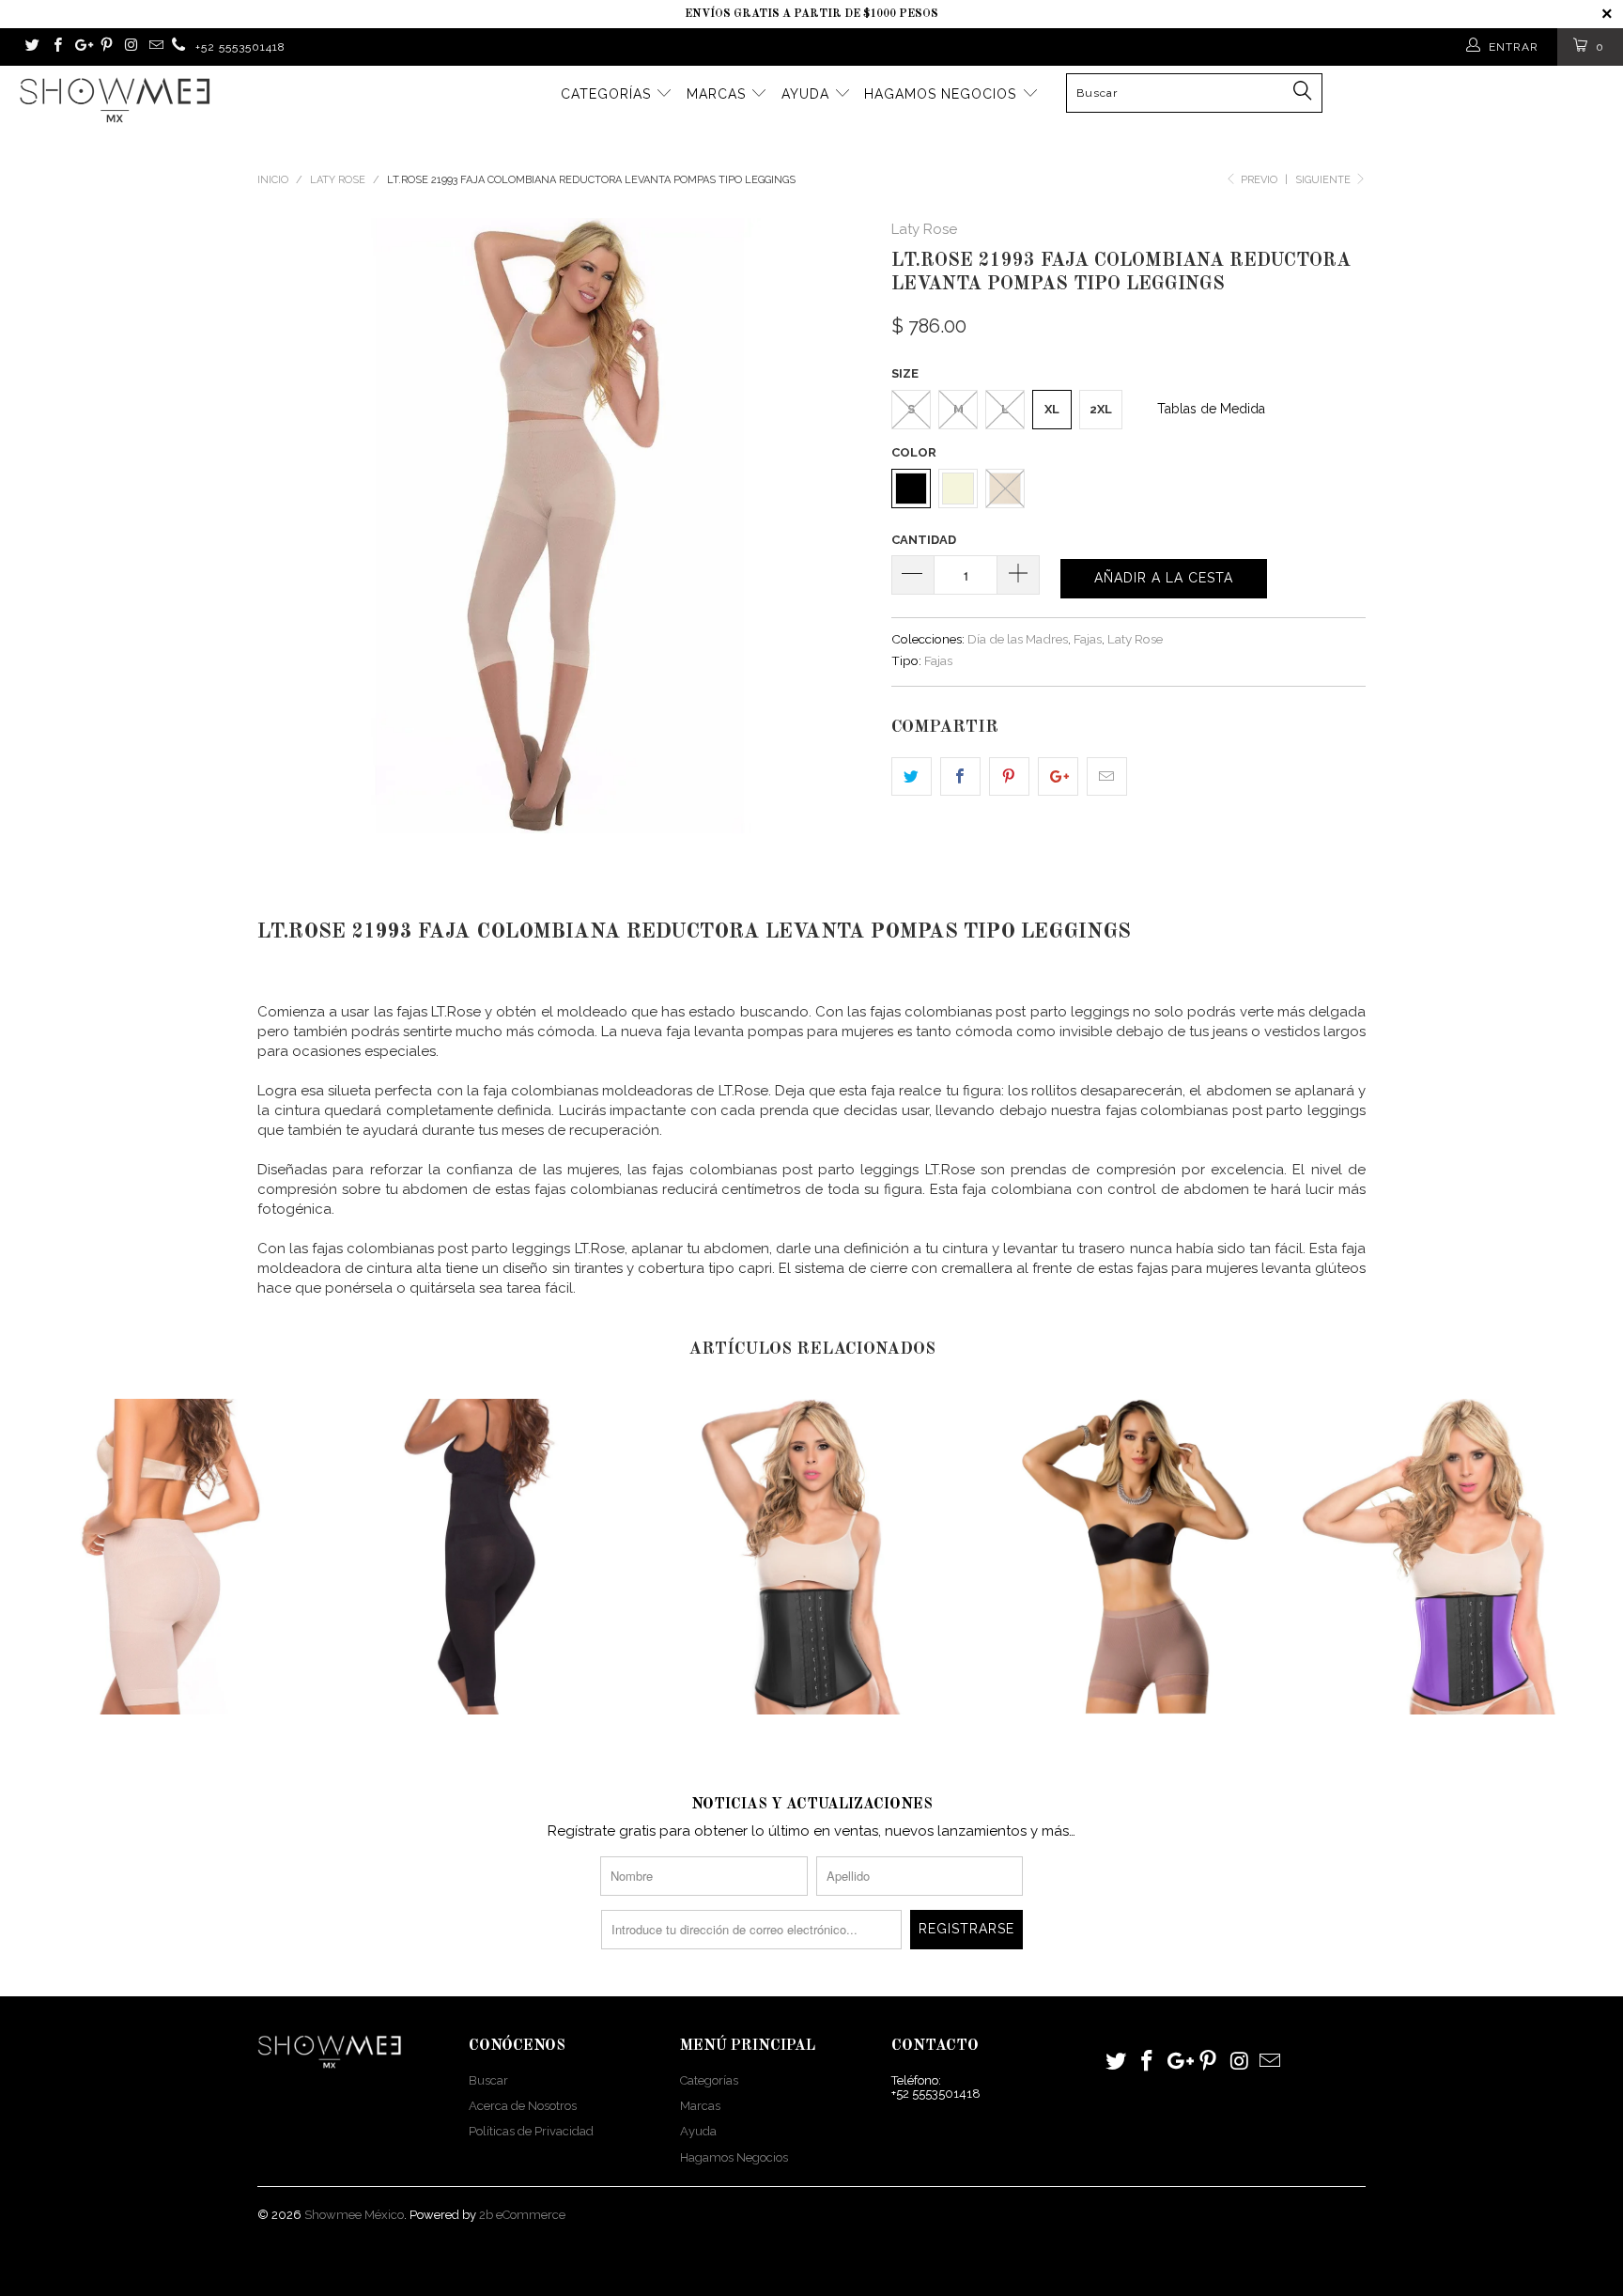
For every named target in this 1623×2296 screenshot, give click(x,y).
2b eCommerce (522, 2215)
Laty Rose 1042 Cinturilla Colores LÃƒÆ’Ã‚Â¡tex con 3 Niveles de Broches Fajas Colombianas (1461, 1557)
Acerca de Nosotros (523, 2106)
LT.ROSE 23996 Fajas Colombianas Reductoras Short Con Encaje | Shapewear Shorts (1136, 1557)
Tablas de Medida (1211, 409)
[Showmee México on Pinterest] (106, 47)
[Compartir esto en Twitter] (912, 776)
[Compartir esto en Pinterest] (1009, 776)
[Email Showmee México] (155, 47)
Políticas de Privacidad (531, 2131)
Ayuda (808, 94)
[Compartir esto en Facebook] (960, 776)
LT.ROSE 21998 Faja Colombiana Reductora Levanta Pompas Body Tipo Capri (487, 1557)
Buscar (488, 2080)
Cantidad (924, 540)
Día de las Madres (1018, 639)
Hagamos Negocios (943, 94)
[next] (840, 526)
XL (1052, 409)
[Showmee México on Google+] (81, 47)
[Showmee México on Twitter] (31, 47)
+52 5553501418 (240, 47)
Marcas (719, 94)
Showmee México (354, 2215)
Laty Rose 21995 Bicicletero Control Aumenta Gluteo (162, 1557)
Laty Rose (924, 229)
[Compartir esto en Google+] (1058, 776)
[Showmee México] (179, 47)
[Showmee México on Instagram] (130, 47)
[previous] (290, 526)
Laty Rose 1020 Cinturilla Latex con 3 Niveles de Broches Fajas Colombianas (811, 1557)
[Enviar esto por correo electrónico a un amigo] (1107, 776)
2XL (1101, 409)
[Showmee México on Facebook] (56, 47)
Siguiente (1324, 180)
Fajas (1088, 639)
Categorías (608, 94)
